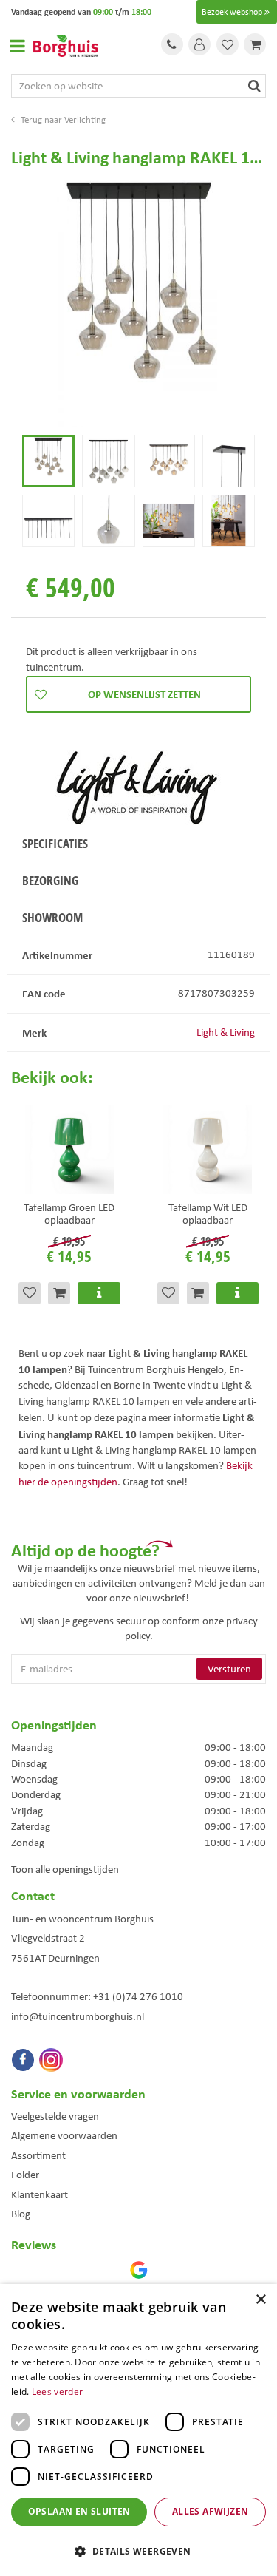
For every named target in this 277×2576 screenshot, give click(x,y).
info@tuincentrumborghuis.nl (78, 2016)
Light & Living (226, 1032)
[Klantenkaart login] (199, 44)
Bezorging (50, 880)
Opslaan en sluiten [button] (79, 2511)
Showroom (52, 917)
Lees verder (57, 2392)
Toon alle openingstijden (65, 1869)
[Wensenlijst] (228, 44)
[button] (138, 2550)
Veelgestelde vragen (55, 2116)
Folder (25, 2175)
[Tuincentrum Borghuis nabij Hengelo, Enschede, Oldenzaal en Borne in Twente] (66, 44)
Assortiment (38, 2155)
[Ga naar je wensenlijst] (228, 44)
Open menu (17, 46)
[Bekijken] (255, 44)
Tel (172, 44)
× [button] (260, 2300)
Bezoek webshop (232, 12)
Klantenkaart (40, 2194)
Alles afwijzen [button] (211, 2511)
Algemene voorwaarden (64, 2135)
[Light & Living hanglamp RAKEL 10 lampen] (138, 304)
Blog (21, 2214)
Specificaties (55, 843)
